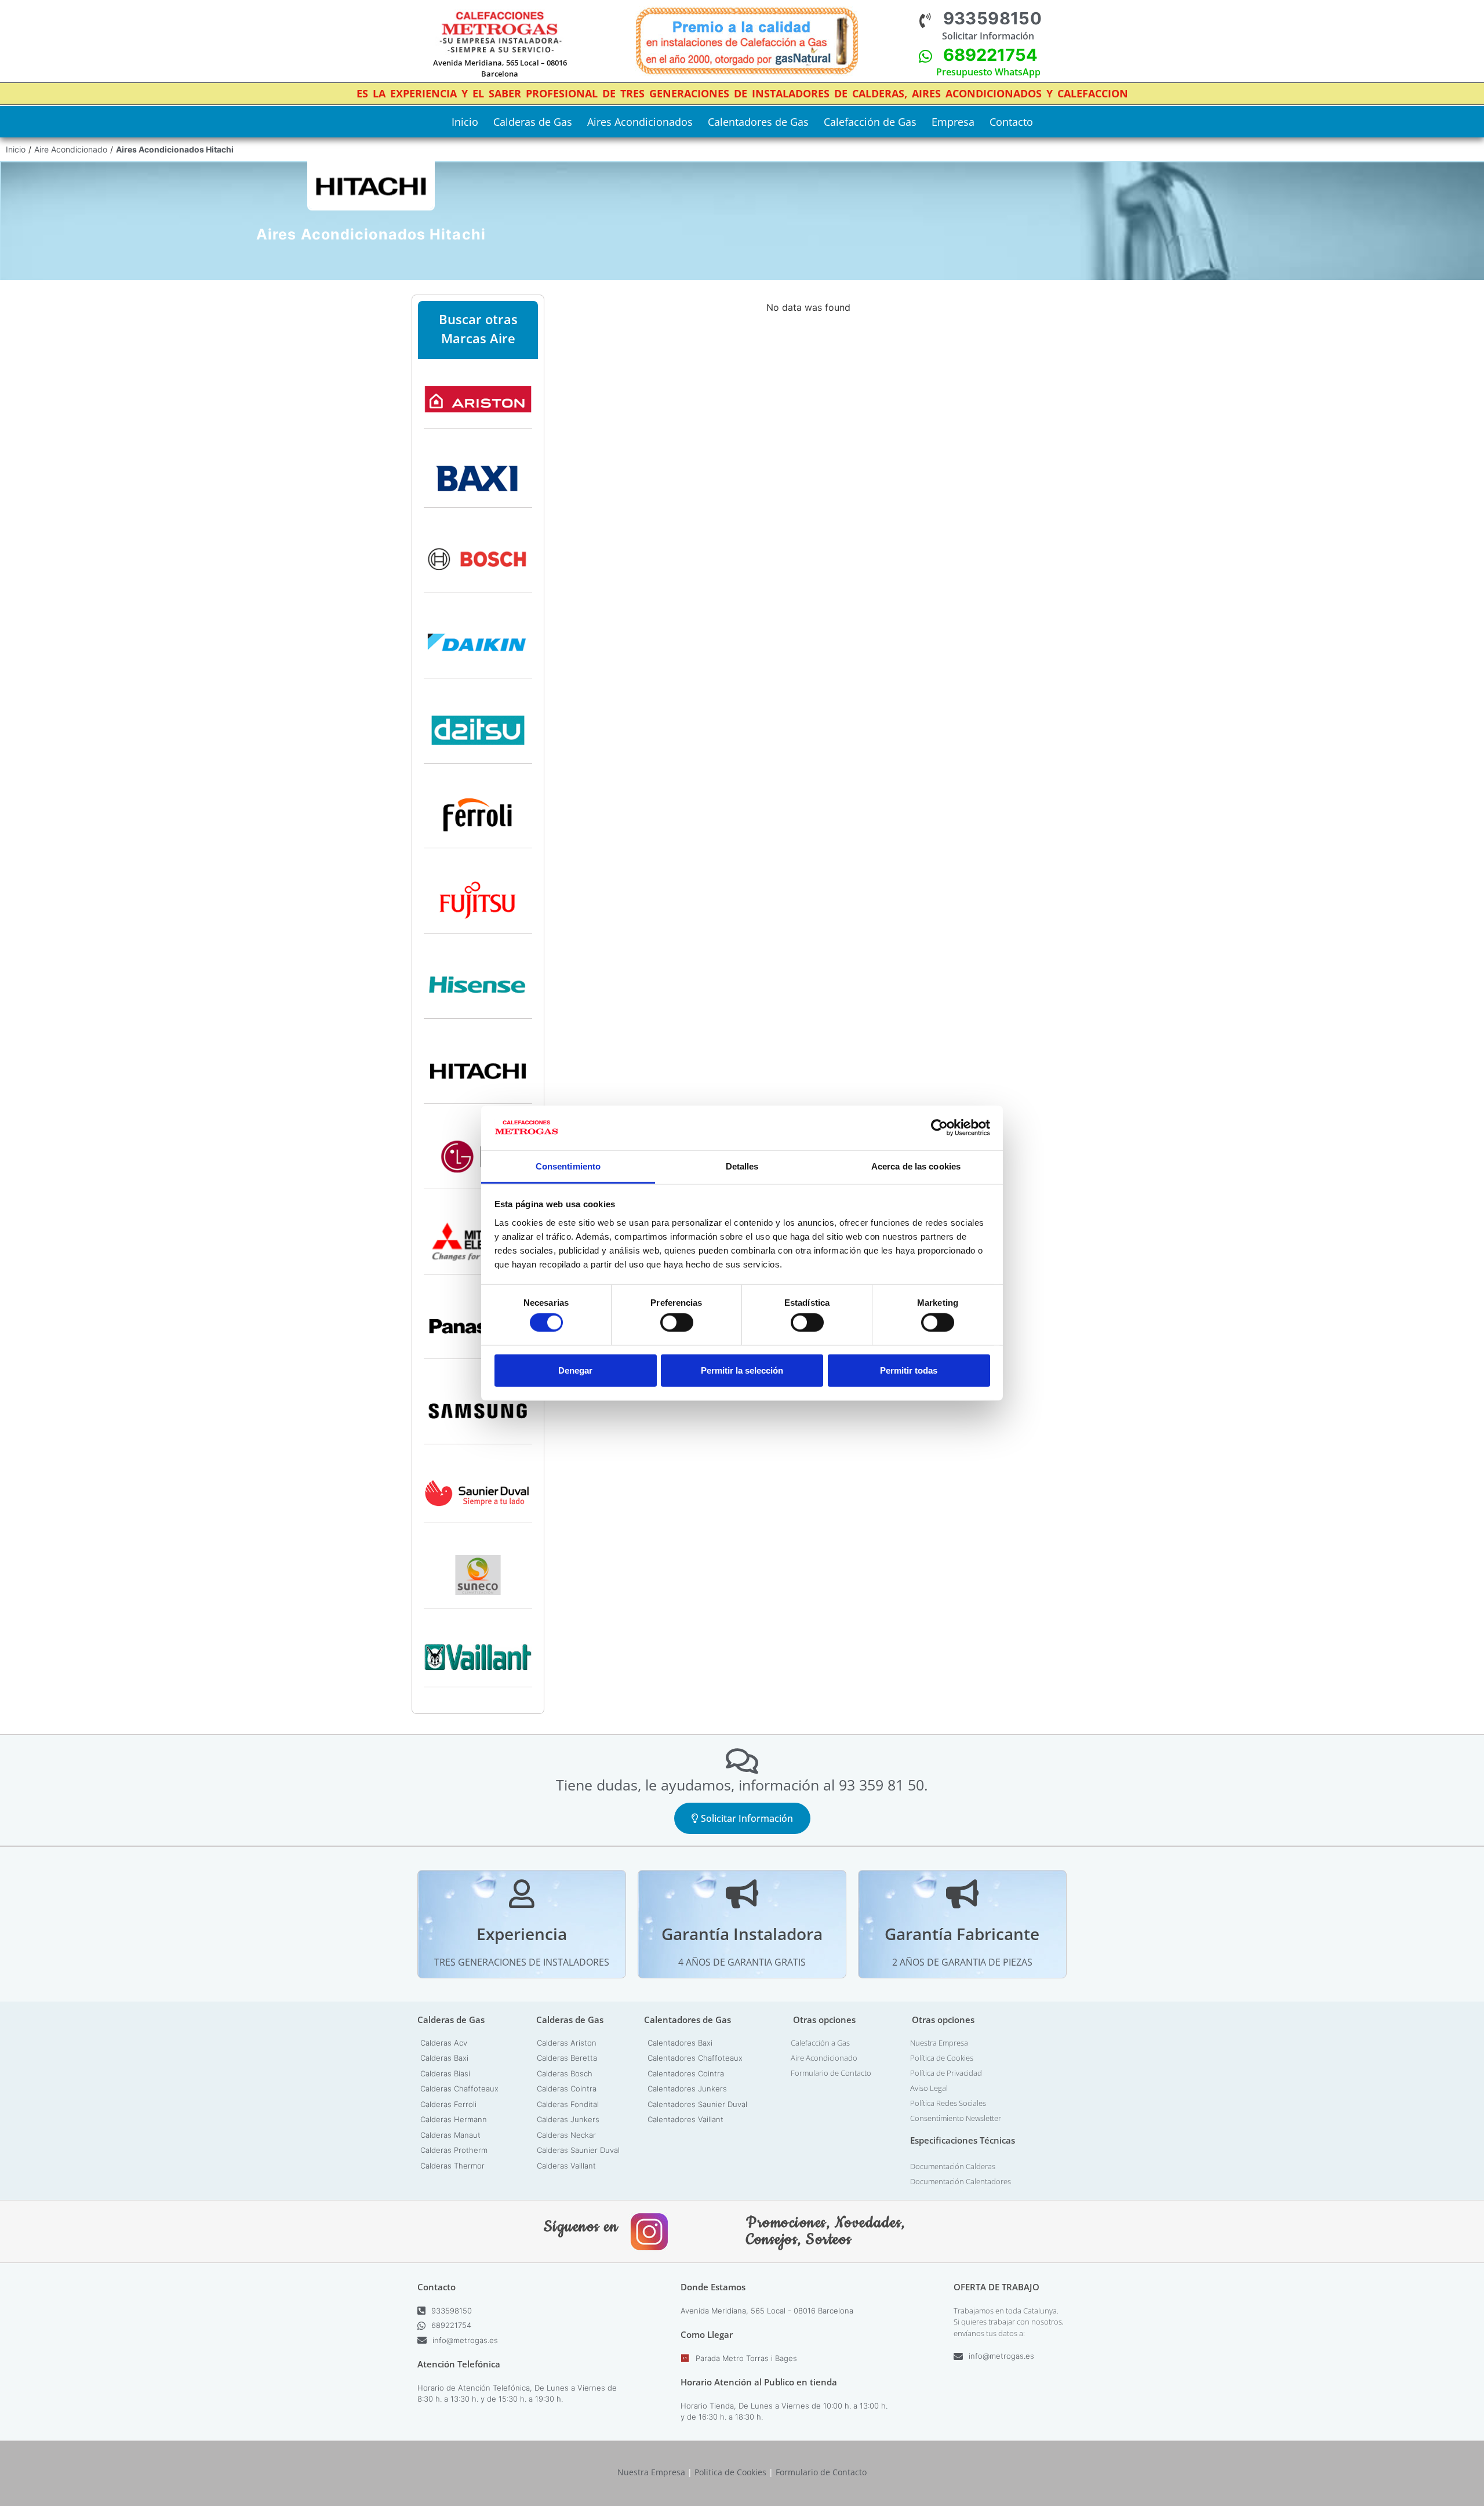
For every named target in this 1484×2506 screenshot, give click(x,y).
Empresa (953, 122)
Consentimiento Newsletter (956, 2118)
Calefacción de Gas (870, 122)
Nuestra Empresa (939, 2043)
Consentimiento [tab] (568, 1166)
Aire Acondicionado (71, 149)
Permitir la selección (742, 1370)
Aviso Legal (929, 2088)
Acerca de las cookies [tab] (916, 1166)
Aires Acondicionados (640, 122)
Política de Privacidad (946, 2073)
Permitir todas (909, 1370)
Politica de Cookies (730, 2472)
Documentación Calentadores (961, 2181)
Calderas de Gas (533, 122)
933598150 (993, 18)
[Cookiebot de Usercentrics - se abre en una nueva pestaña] (939, 1128)
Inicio (465, 122)
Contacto (1011, 122)
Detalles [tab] (742, 1166)
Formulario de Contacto (831, 2073)
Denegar (575, 1370)
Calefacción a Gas (820, 2043)
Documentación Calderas (953, 2166)
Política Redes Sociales (948, 2103)
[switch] (677, 1323)
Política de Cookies (942, 2058)
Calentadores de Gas (758, 122)
